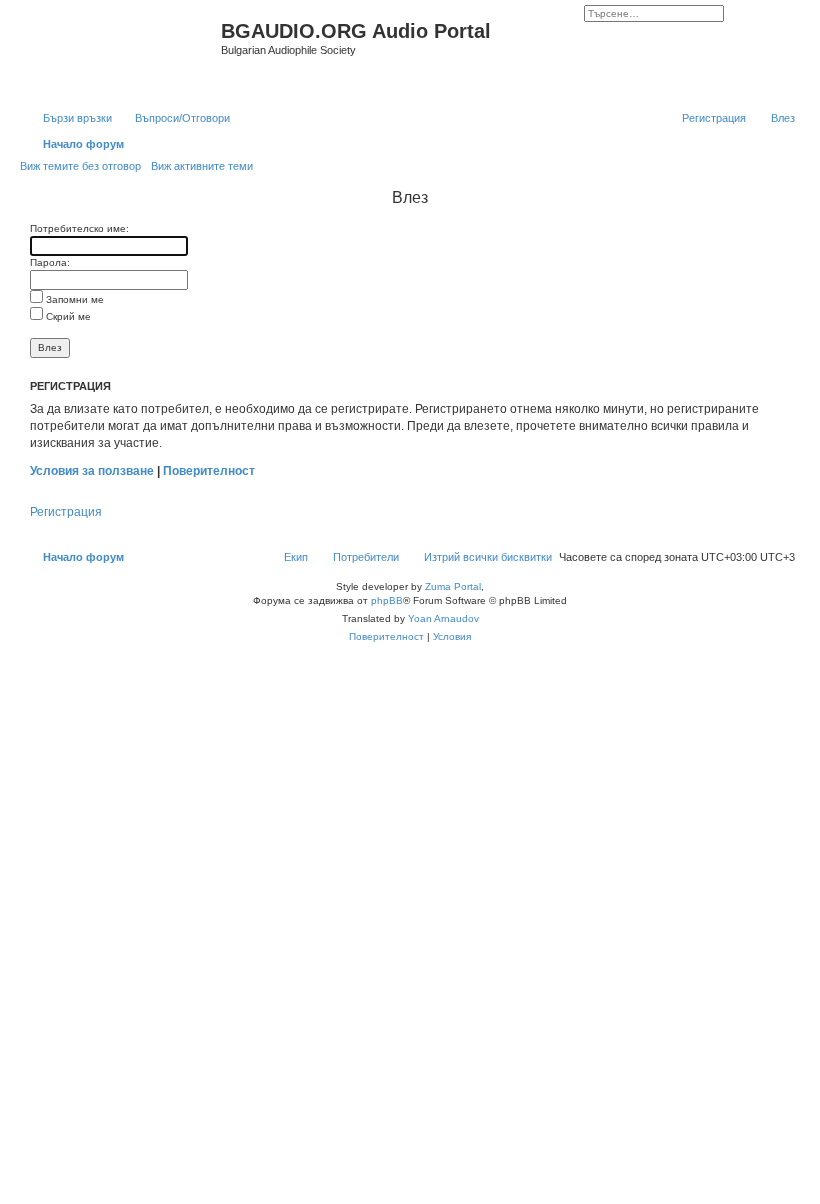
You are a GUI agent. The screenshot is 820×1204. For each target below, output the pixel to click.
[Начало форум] (123, 53)
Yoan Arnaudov (443, 618)
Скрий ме (67, 316)
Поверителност (209, 471)
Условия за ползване (92, 471)
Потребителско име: (79, 228)
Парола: (50, 262)
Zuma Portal (453, 586)
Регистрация (66, 512)
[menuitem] (173, 118)
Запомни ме (73, 299)
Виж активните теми (202, 166)
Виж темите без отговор (80, 166)
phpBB (387, 600)
